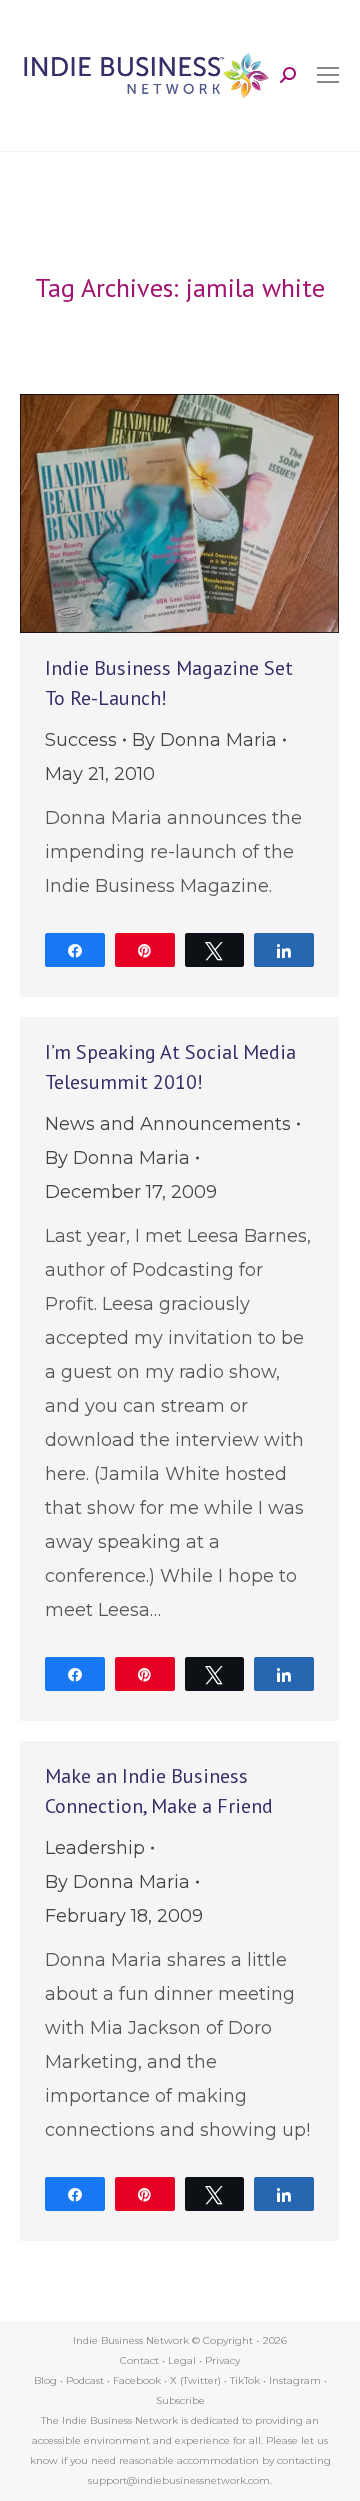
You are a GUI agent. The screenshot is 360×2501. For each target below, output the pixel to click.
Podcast (85, 2380)
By (204, 740)
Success (81, 740)
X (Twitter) (197, 2380)
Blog (45, 2380)
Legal (182, 2360)
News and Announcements (168, 1124)
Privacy (222, 2360)
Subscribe (180, 2400)
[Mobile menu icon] (328, 75)
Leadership (95, 1848)
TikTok (245, 2380)
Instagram (295, 2380)
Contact (139, 2360)
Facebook (137, 2380)
